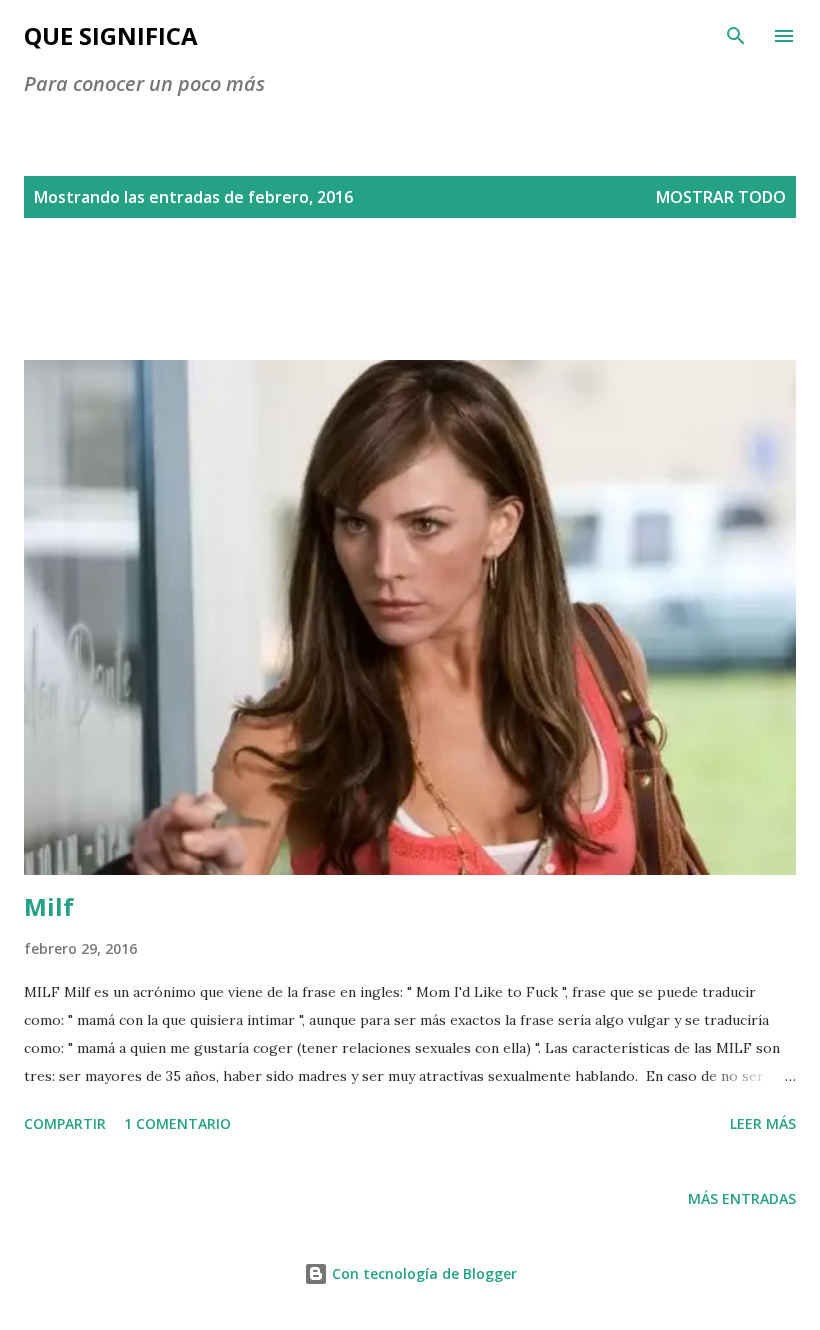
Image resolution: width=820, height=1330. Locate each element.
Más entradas (742, 1198)
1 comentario (177, 1123)
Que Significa (111, 35)
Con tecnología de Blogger (422, 1273)
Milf (49, 906)
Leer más (763, 1123)
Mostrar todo (721, 197)
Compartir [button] (65, 1123)
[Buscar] (736, 36)
